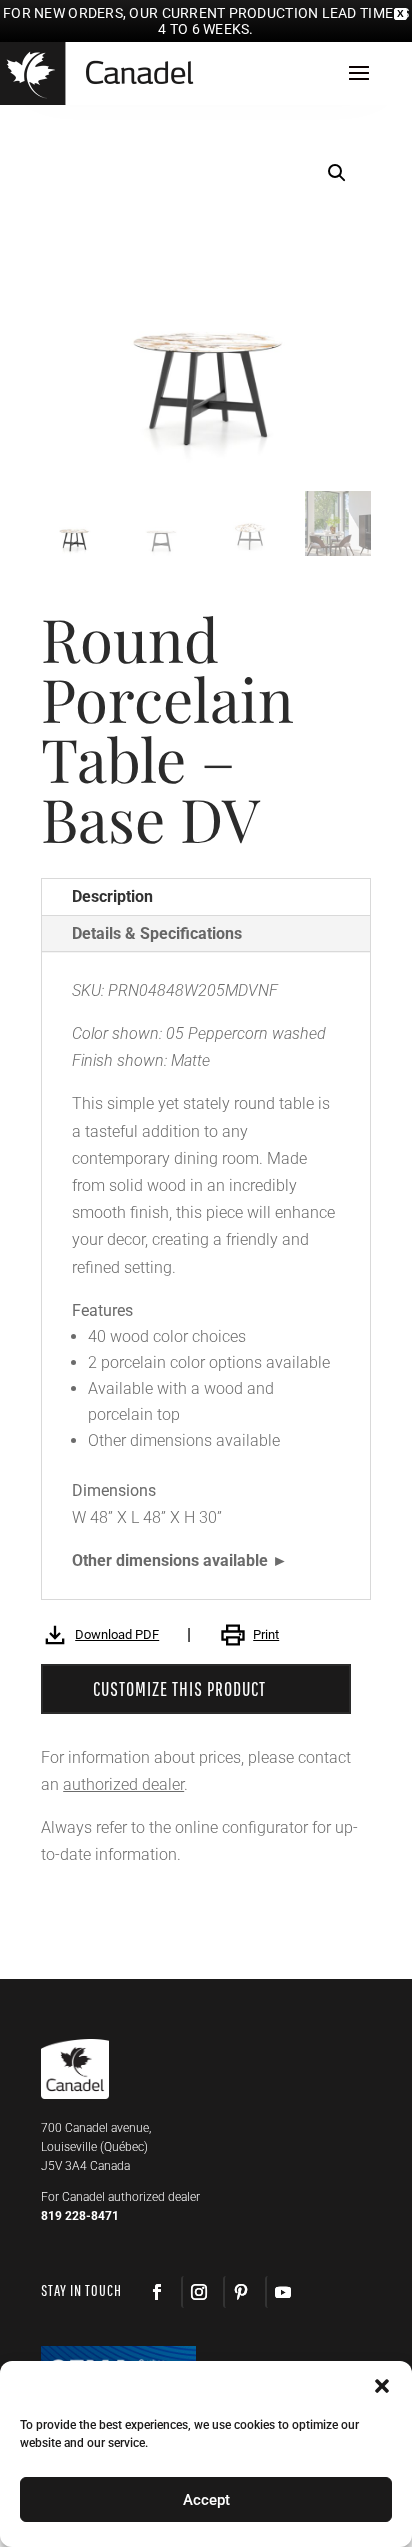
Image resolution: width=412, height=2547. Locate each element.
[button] (337, 173)
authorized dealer (123, 1784)
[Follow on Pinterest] (240, 2292)
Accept (206, 2500)
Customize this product (179, 1688)
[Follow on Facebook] (157, 2292)
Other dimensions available (170, 1560)
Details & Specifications (157, 933)
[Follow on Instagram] (198, 2292)
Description (112, 896)
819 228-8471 (80, 2216)
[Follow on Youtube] (282, 2292)
